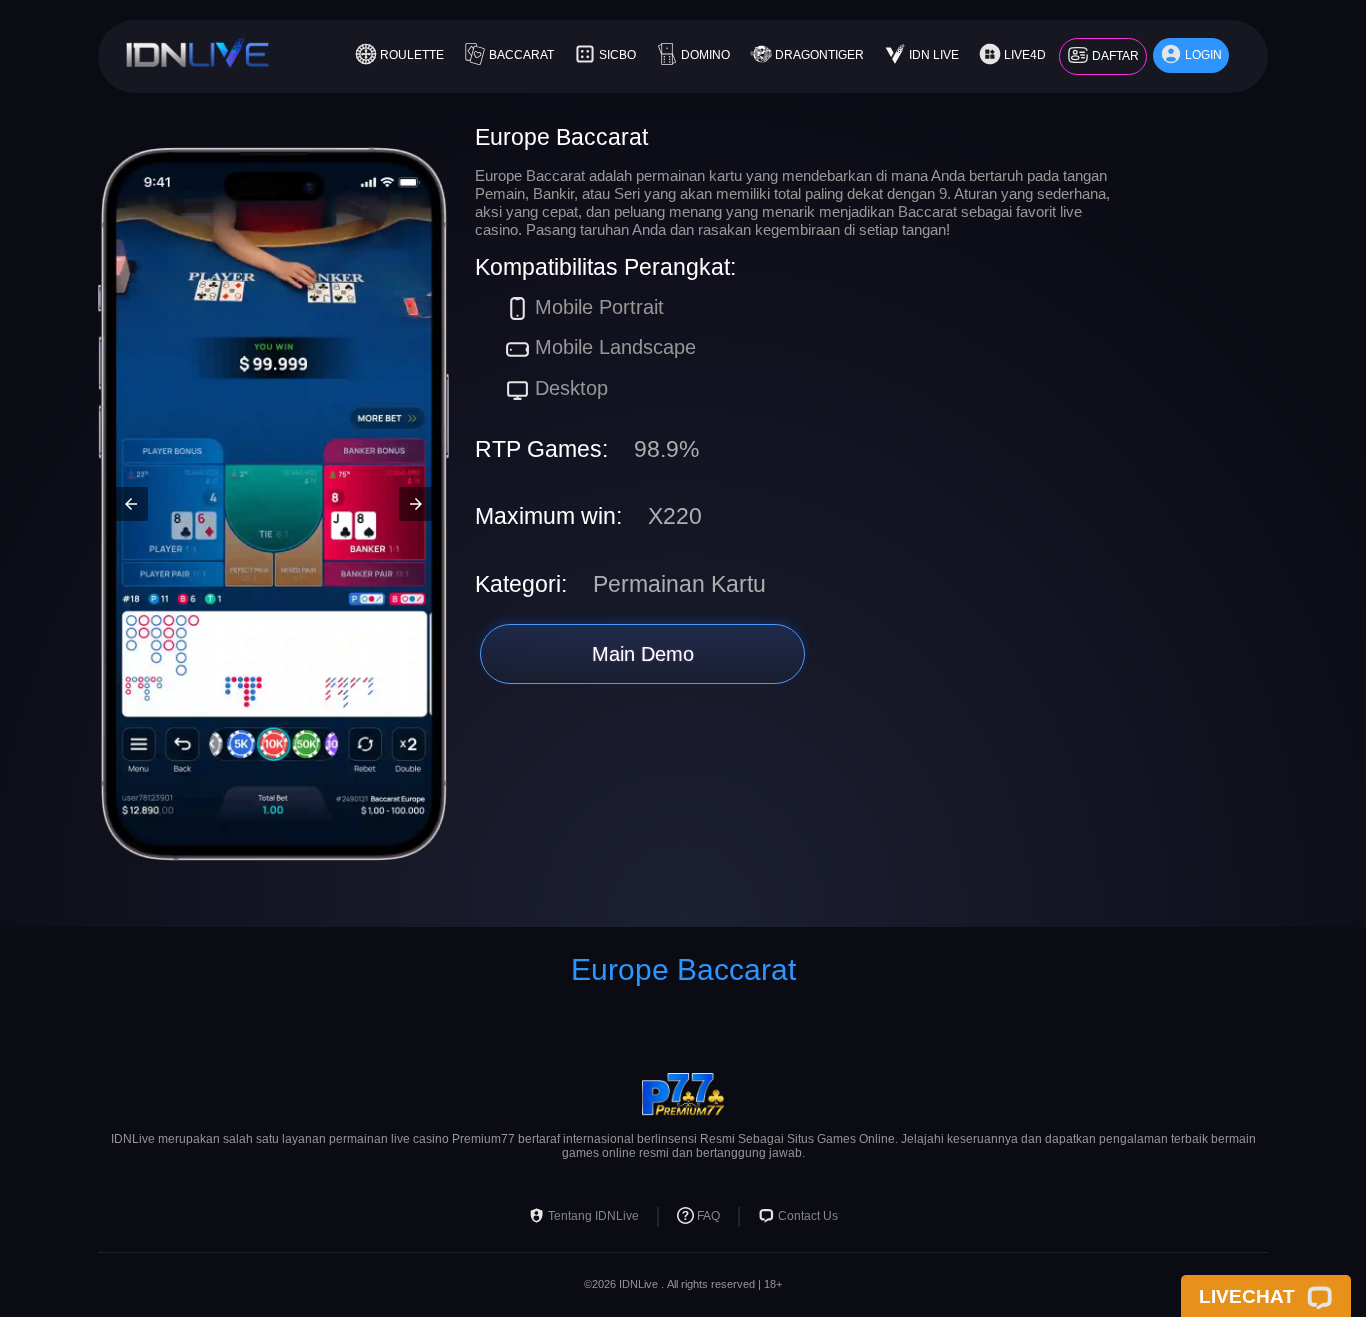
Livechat (1247, 1296)
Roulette (412, 55)
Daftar (1115, 56)
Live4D (1025, 55)
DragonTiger (819, 55)
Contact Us (808, 1217)
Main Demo (643, 654)
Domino (705, 55)
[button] (131, 504)
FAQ (708, 1217)
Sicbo (617, 55)
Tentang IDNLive (593, 1217)
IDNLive (638, 1284)
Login (1203, 55)
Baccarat (521, 55)
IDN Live (934, 55)
